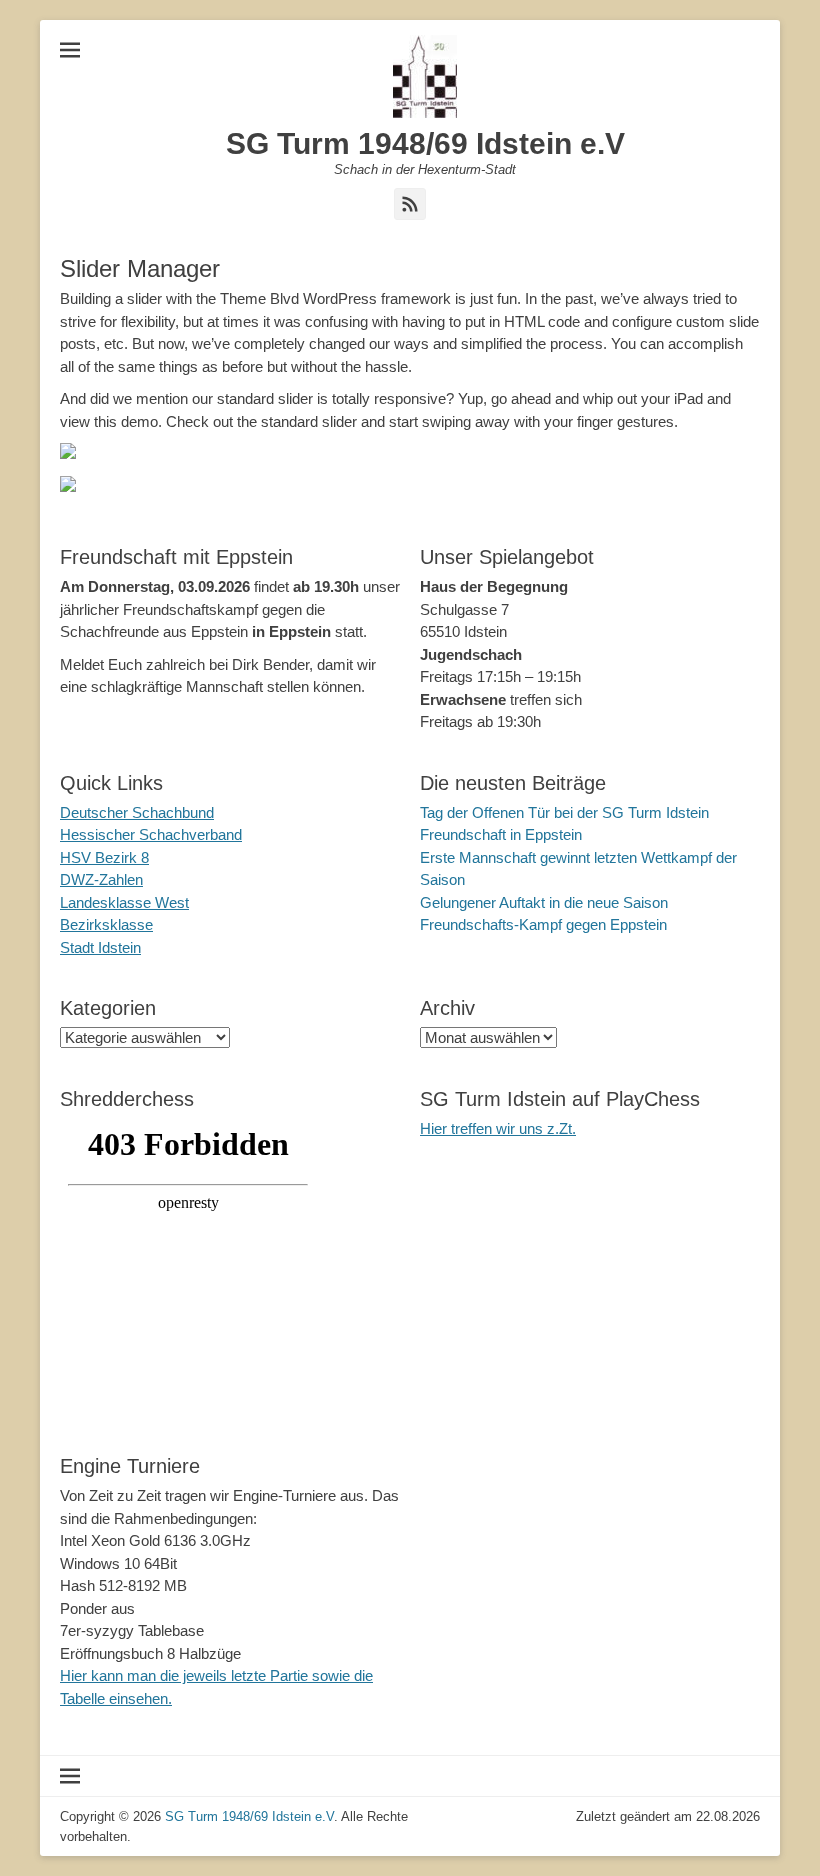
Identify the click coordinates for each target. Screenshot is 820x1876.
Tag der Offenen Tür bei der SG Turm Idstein (564, 812)
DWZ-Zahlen (101, 879)
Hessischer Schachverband (151, 834)
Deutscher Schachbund (137, 812)
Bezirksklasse (106, 924)
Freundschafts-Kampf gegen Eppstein (543, 924)
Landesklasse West (124, 902)
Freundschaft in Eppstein (501, 834)
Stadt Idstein (100, 947)
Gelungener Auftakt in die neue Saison (544, 902)
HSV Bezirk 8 (104, 857)
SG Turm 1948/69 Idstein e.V (425, 143)
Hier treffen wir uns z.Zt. (498, 1128)
